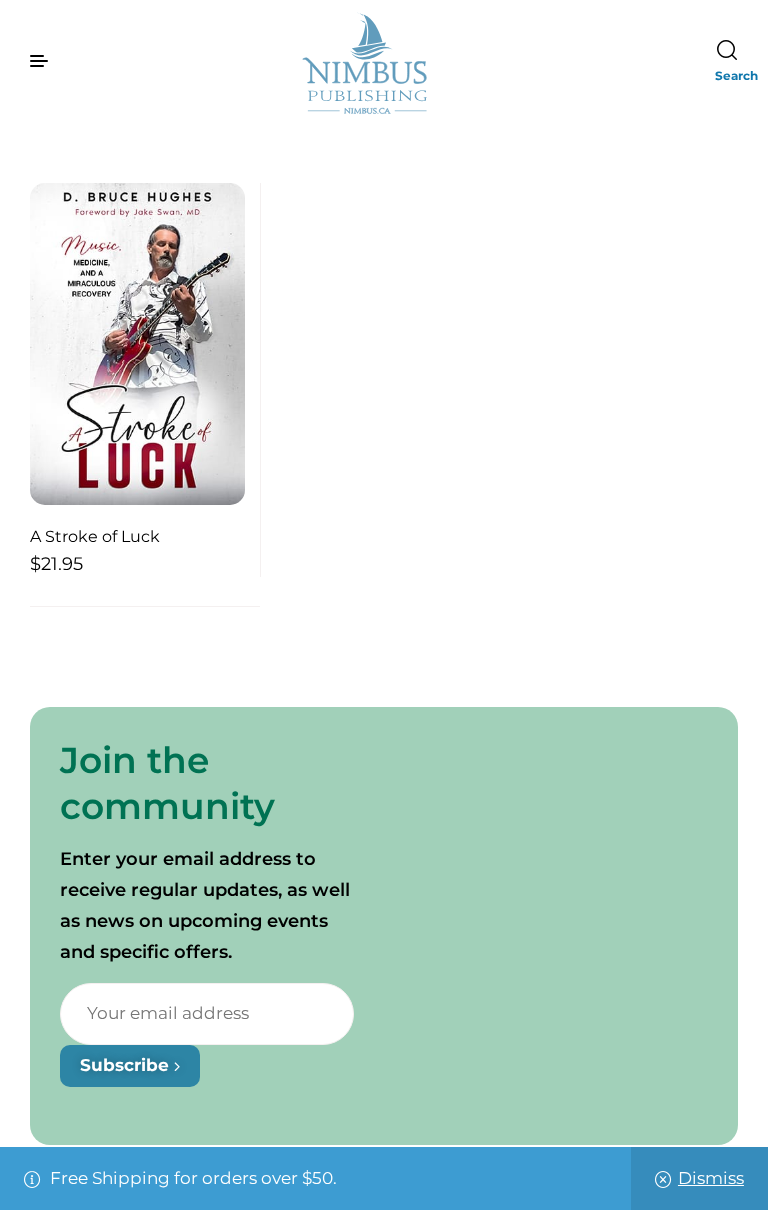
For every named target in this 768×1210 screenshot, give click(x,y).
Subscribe (127, 1065)
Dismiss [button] (711, 1178)
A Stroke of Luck (95, 536)
